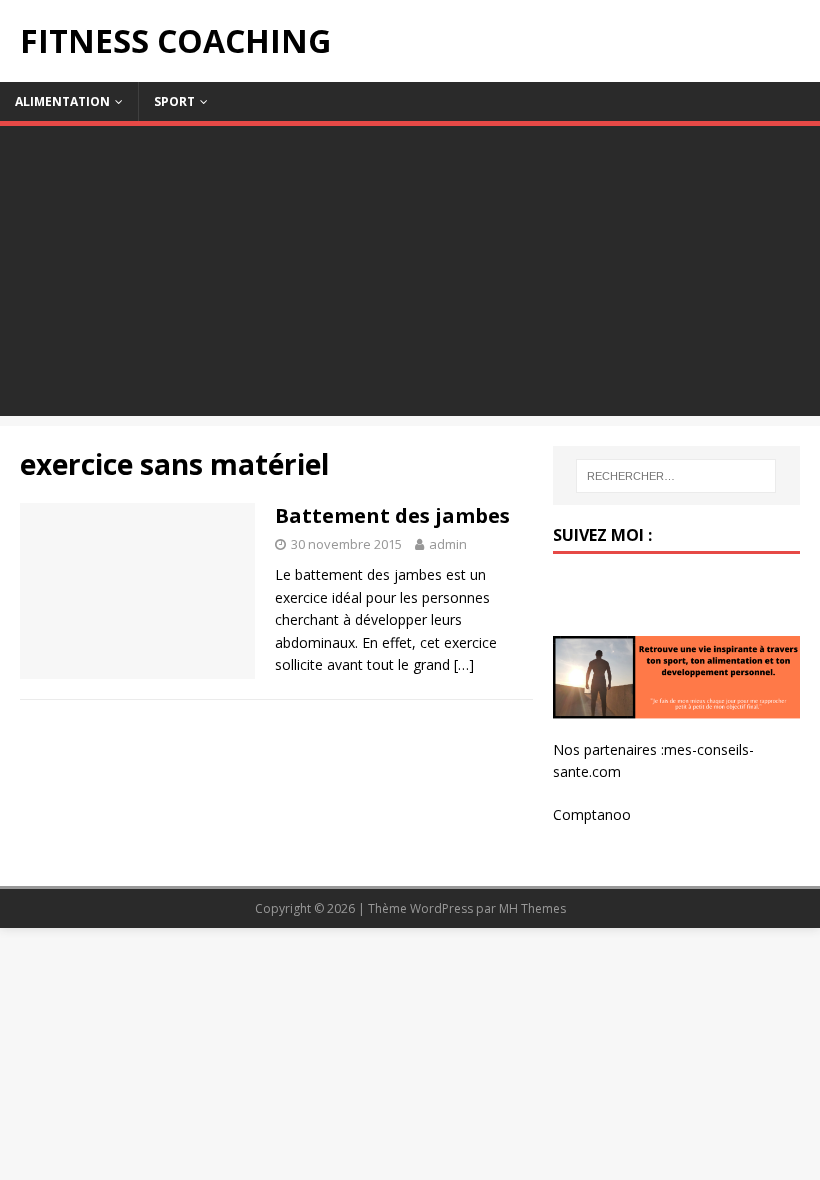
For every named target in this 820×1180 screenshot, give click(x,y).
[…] (464, 664)
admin (448, 544)
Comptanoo (592, 814)
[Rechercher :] (676, 476)
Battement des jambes (392, 515)
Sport (174, 101)
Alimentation (62, 101)
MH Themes (532, 908)
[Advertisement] (410, 276)
